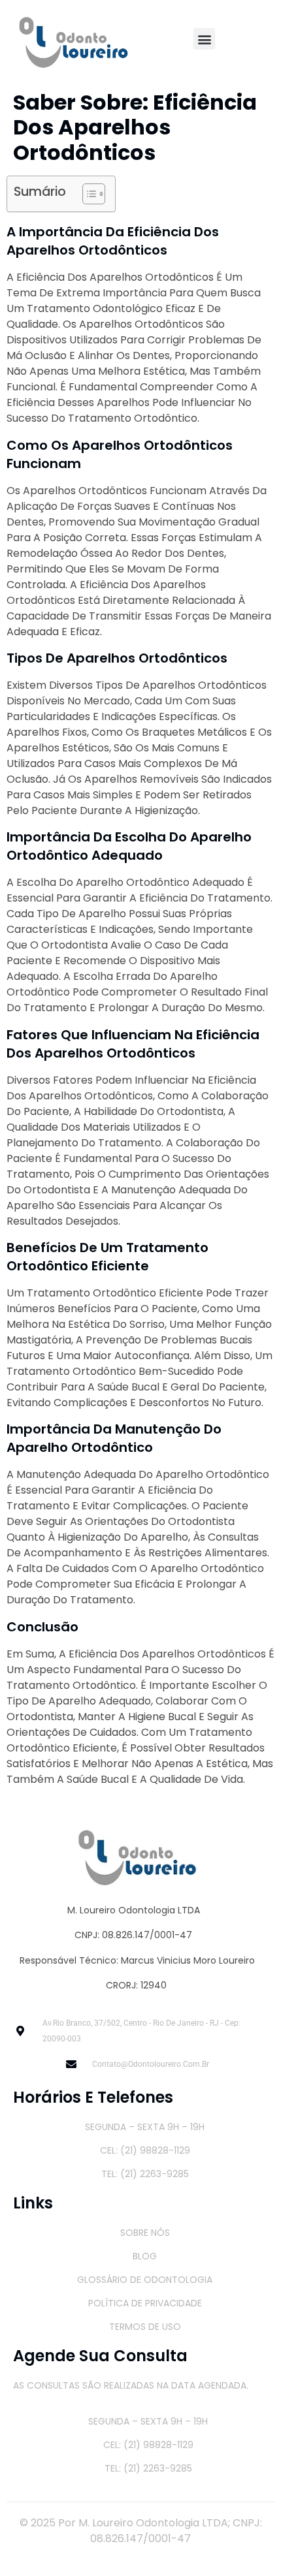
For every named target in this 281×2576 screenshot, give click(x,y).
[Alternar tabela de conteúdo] (87, 194)
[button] (204, 39)
